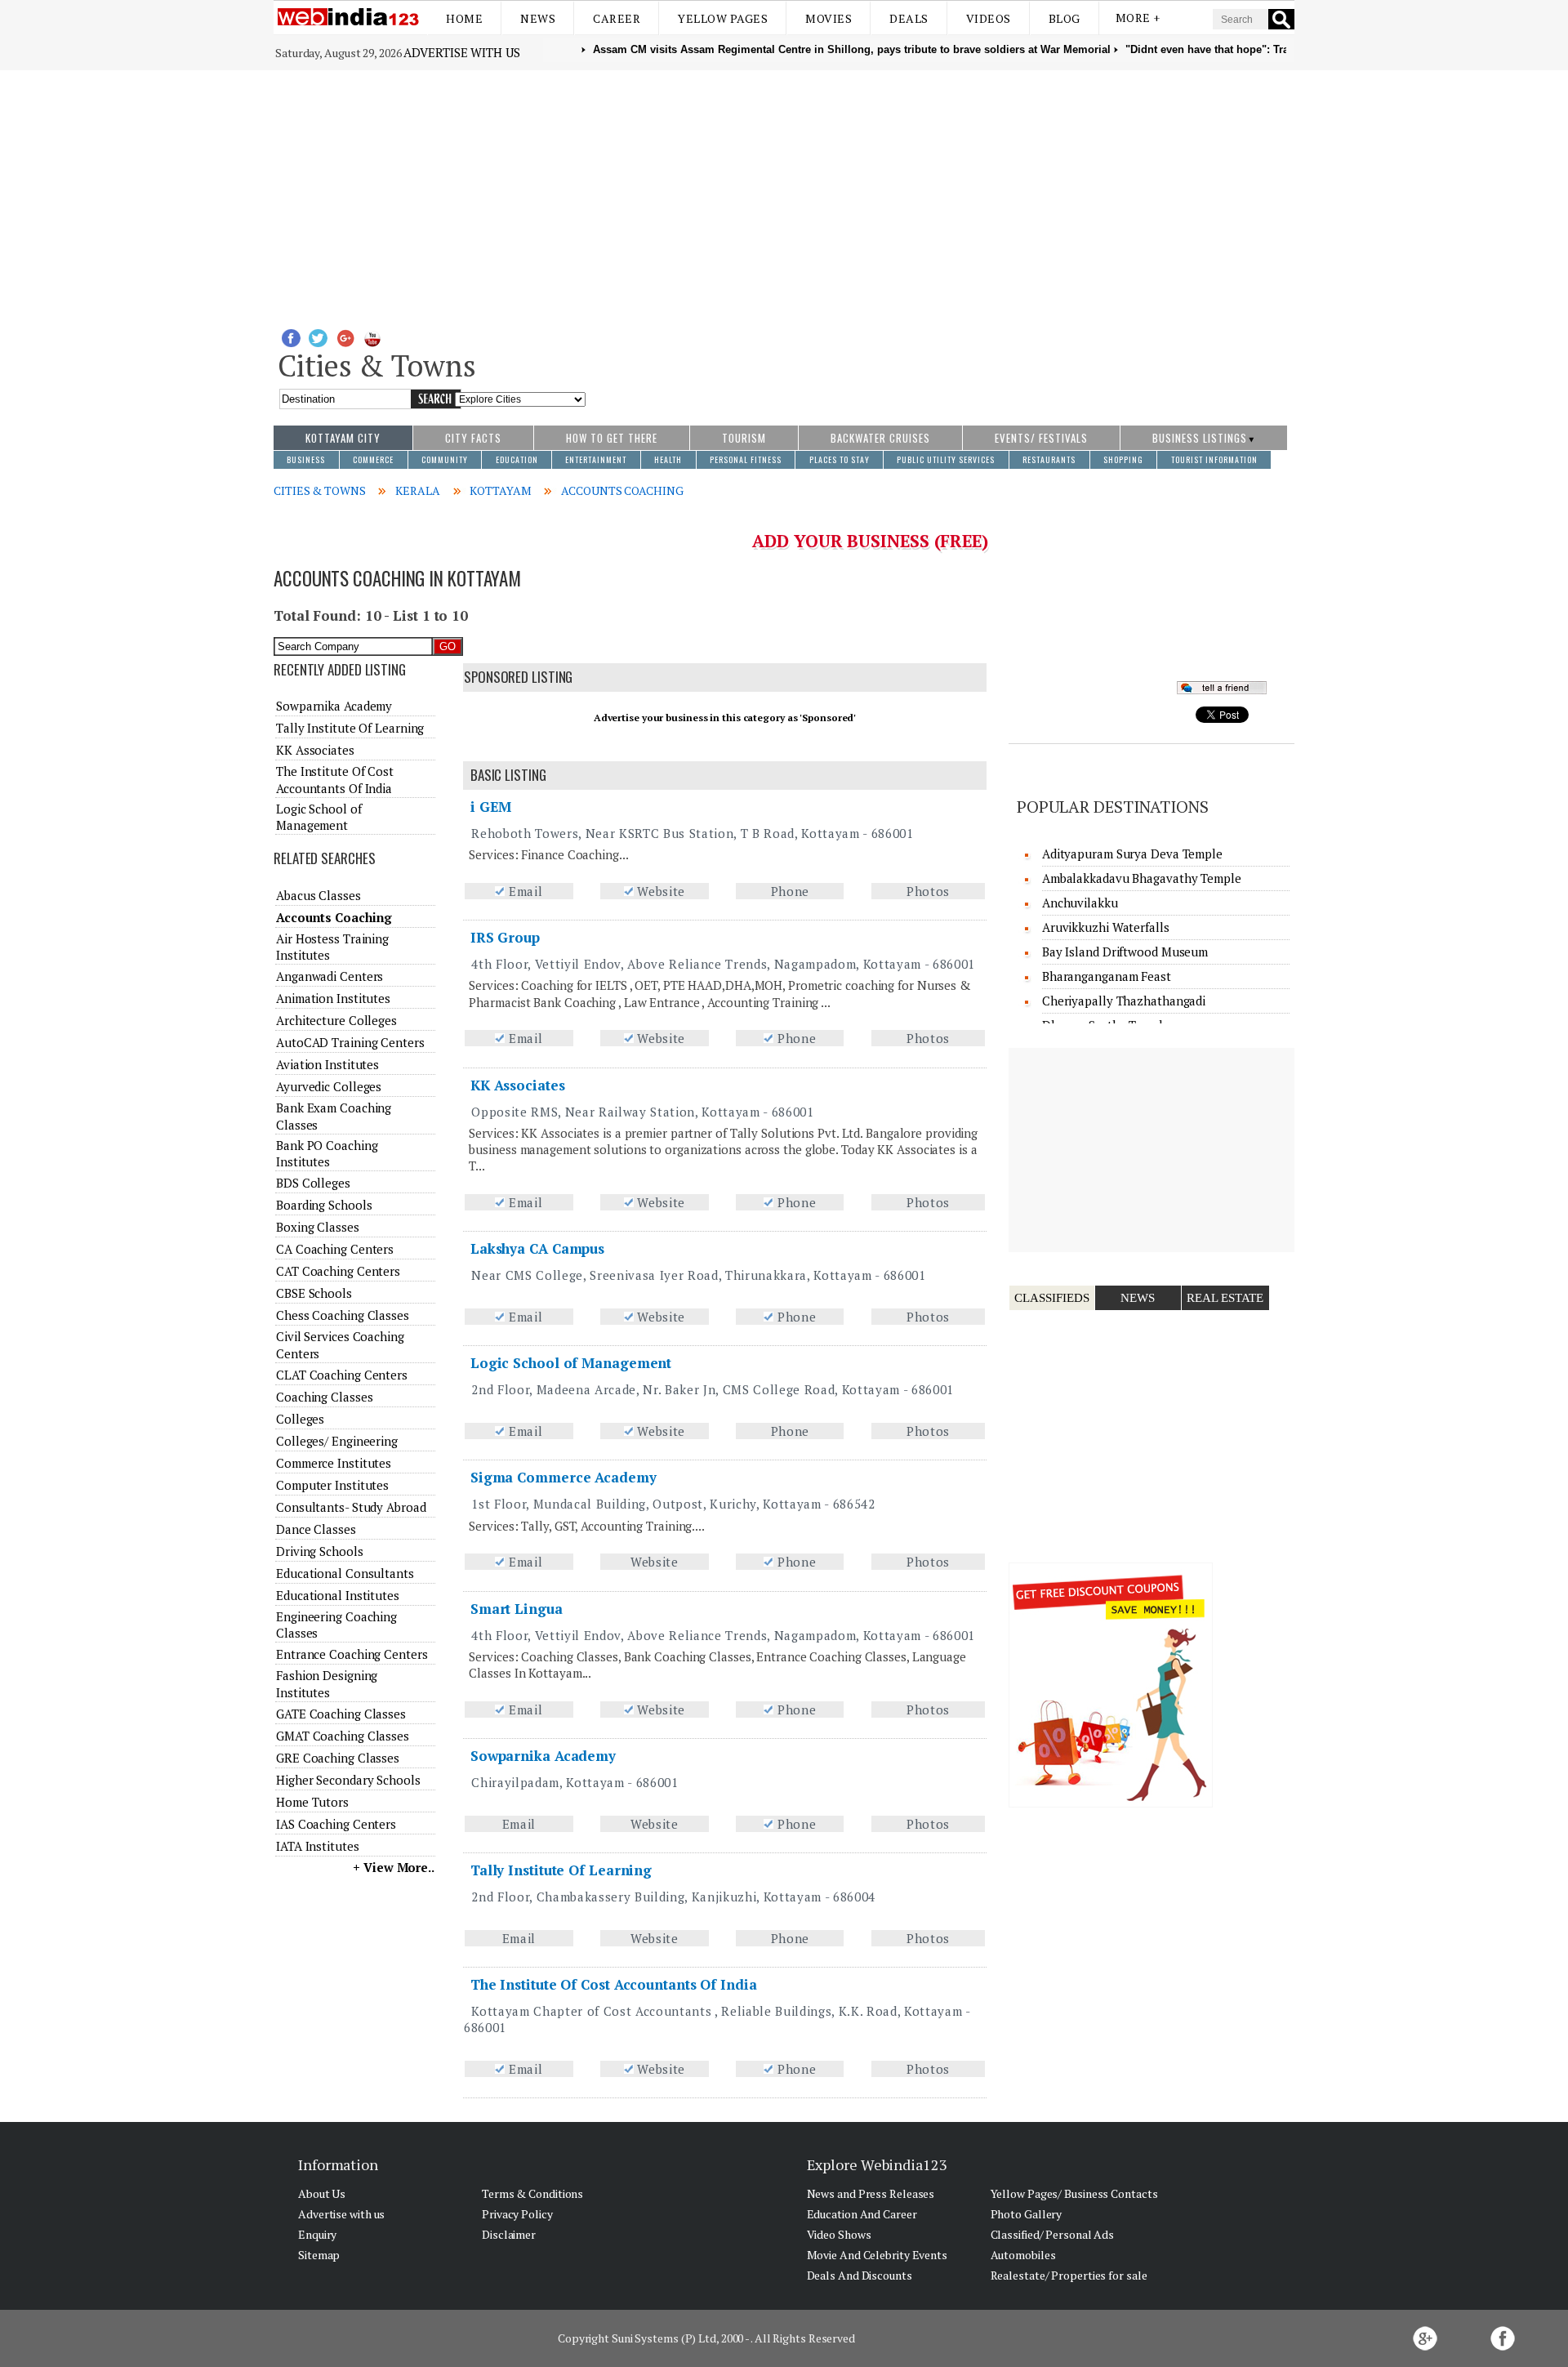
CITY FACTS (473, 438)
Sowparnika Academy (543, 1756)
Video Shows (839, 2234)
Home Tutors (312, 1802)
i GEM (491, 807)
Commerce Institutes (334, 1463)
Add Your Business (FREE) (870, 541)
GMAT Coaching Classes (343, 1736)
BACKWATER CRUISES (880, 438)
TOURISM (744, 438)
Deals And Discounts (860, 2275)
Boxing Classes (318, 1227)
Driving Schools (320, 1551)
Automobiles (1023, 2255)
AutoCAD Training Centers (350, 1042)
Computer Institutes (332, 1485)
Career (617, 18)
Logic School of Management (571, 1363)
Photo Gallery (1027, 2214)
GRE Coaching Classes (338, 1758)
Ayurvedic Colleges (329, 1086)
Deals (909, 18)
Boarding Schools (324, 1205)
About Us (322, 2193)
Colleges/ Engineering (337, 1441)
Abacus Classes (318, 895)
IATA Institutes (318, 1846)
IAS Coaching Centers (336, 1824)
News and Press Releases (871, 2193)
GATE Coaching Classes (341, 1714)
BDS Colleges (313, 1183)
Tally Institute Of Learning (561, 1870)
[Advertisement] (784, 193)
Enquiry (317, 2234)
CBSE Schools (314, 1293)
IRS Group (505, 937)
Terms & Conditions (532, 2193)
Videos (989, 18)
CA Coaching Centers (335, 1249)
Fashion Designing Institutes (327, 1683)
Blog (1065, 18)
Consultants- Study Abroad (351, 1507)
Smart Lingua (517, 1609)
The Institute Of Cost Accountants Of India (614, 1984)
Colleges (300, 1419)
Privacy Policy (517, 2214)
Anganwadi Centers (330, 976)
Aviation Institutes (327, 1064)
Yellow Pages (723, 18)
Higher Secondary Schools (348, 1780)
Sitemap (319, 2255)
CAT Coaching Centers (338, 1271)
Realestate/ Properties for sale (1069, 2275)
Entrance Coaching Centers (352, 1654)
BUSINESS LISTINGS (1200, 438)
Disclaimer (509, 2234)
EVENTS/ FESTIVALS (1041, 438)
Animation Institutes (333, 998)
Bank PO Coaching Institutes (327, 1153)
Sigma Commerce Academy (563, 1477)
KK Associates (518, 1085)
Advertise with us (461, 52)
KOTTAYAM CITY (343, 438)
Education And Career (862, 2214)
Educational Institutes (338, 1595)
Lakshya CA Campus (537, 1248)
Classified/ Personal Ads (1053, 2234)
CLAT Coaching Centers (342, 1375)
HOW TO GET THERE (612, 438)
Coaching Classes (324, 1397)
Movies (829, 18)
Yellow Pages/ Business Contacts (1074, 2193)
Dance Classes (316, 1529)
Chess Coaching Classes (343, 1315)
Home (464, 18)
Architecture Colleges (336, 1020)
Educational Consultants (345, 1573)
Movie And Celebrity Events (877, 2255)
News (538, 18)
